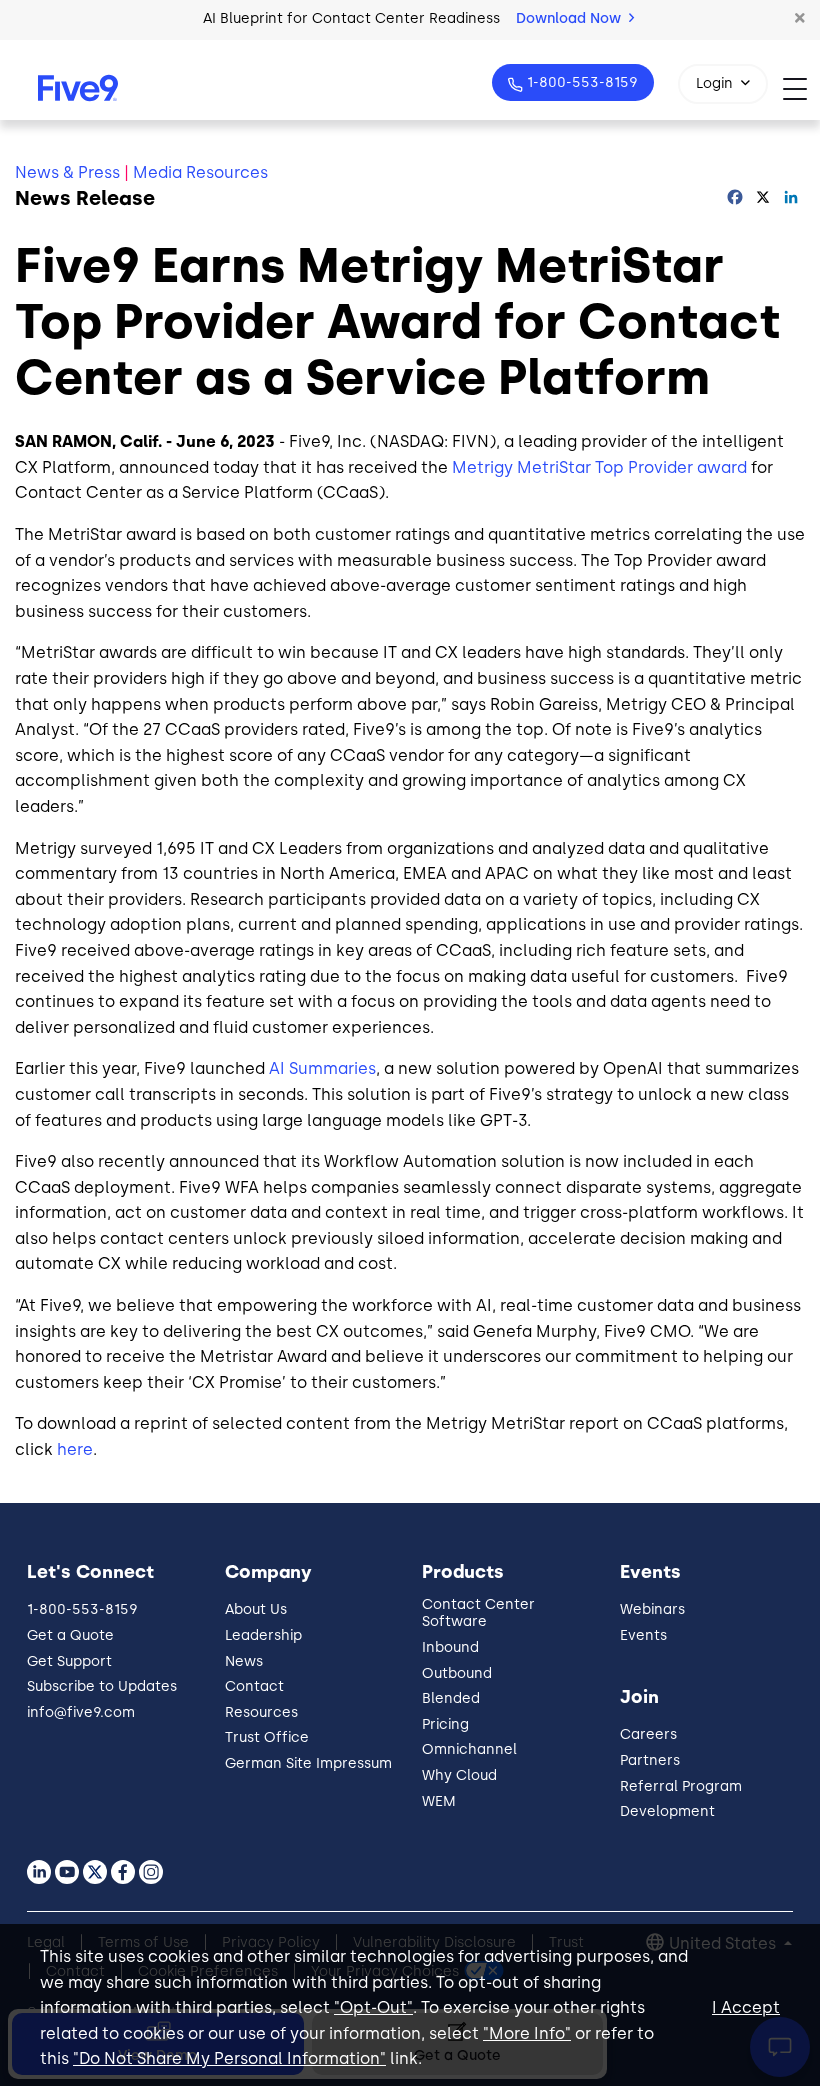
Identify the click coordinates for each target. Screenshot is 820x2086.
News (244, 1661)
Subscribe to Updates (102, 1686)
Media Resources (200, 172)
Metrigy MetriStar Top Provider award (599, 467)
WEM (439, 1801)
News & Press (67, 172)
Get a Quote (70, 1635)
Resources (261, 1712)
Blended (451, 1698)
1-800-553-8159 (582, 82)
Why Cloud (459, 1775)
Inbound (450, 1647)
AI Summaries (322, 1068)
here (75, 1449)
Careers (648, 1734)
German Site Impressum (308, 1763)
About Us (256, 1609)
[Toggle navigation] (801, 88)
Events (643, 1635)
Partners (650, 1760)
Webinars (652, 1609)
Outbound (457, 1673)
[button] (800, 19)
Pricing (445, 1724)
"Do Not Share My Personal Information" (229, 2058)
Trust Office (267, 1737)
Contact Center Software (478, 1613)
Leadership (263, 1635)
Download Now (570, 18)
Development (667, 1811)
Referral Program (681, 1786)
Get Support (69, 1661)
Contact (254, 1686)
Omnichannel (469, 1749)
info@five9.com (81, 1712)
